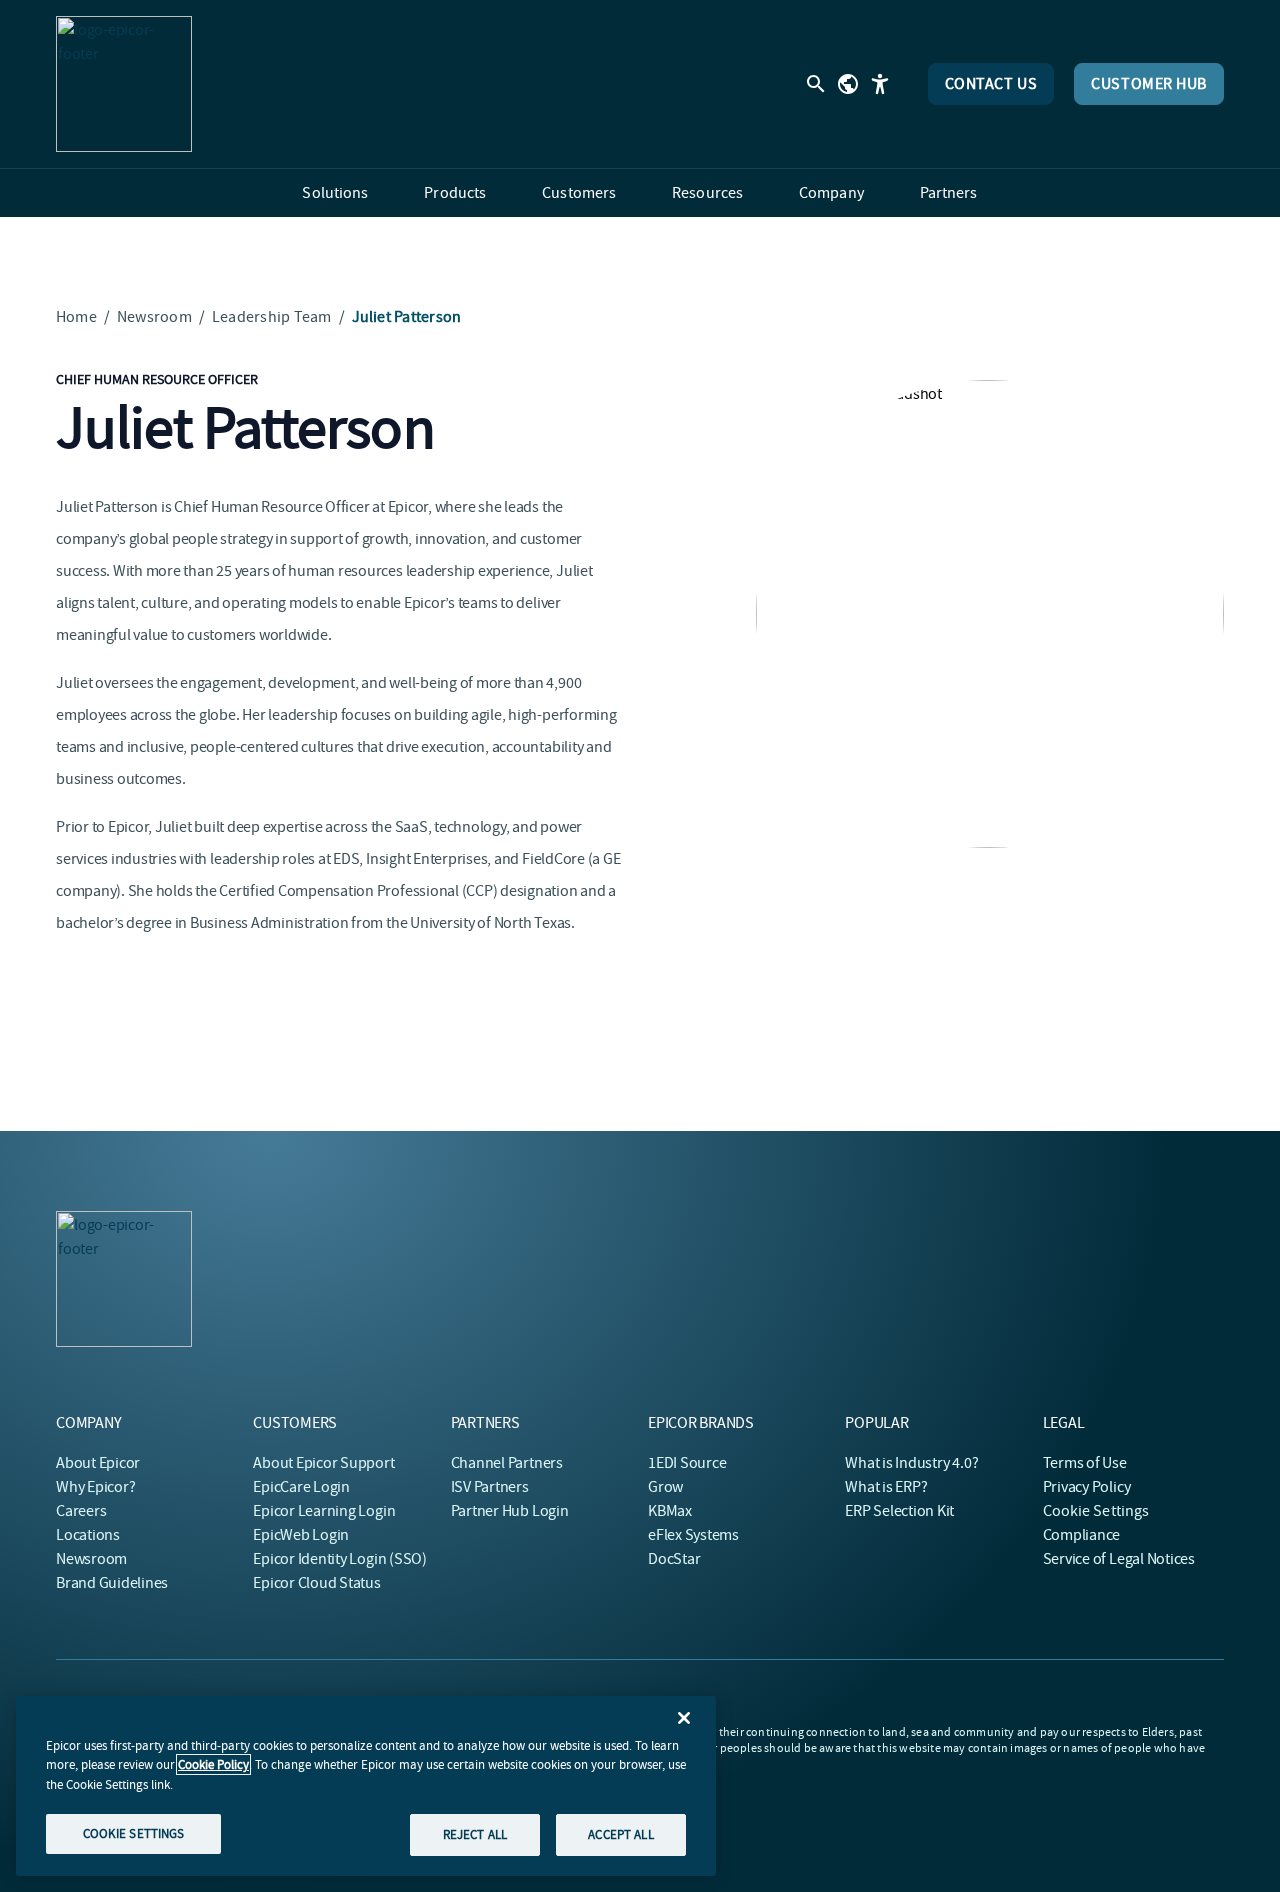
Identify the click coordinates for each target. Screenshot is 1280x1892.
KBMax (670, 1511)
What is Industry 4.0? (911, 1463)
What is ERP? (886, 1487)
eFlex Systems (693, 1535)
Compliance (1082, 1535)
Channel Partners (507, 1463)
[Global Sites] (848, 84)
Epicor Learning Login (324, 1511)
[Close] (684, 1718)
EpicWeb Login (301, 1535)
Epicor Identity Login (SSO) (340, 1559)
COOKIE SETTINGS (134, 1833)
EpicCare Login (301, 1487)
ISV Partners (490, 1487)
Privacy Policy (1087, 1487)
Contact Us (991, 84)
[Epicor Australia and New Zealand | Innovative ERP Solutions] (124, 84)
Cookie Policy (213, 1764)
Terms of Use (1085, 1463)
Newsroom (154, 317)
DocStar (674, 1559)
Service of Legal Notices (1119, 1559)
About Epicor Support (323, 1463)
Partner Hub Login (510, 1511)
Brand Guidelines (112, 1583)
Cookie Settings (1096, 1511)
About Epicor (98, 1463)
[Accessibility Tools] (880, 84)
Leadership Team (272, 317)
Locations (88, 1535)
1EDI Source (687, 1463)
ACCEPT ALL (620, 1834)
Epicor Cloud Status (316, 1583)
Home (76, 317)
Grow (665, 1487)
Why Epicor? (95, 1487)
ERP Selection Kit (899, 1511)
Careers (81, 1511)
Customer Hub (1149, 84)
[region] (366, 1786)
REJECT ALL (475, 1834)
